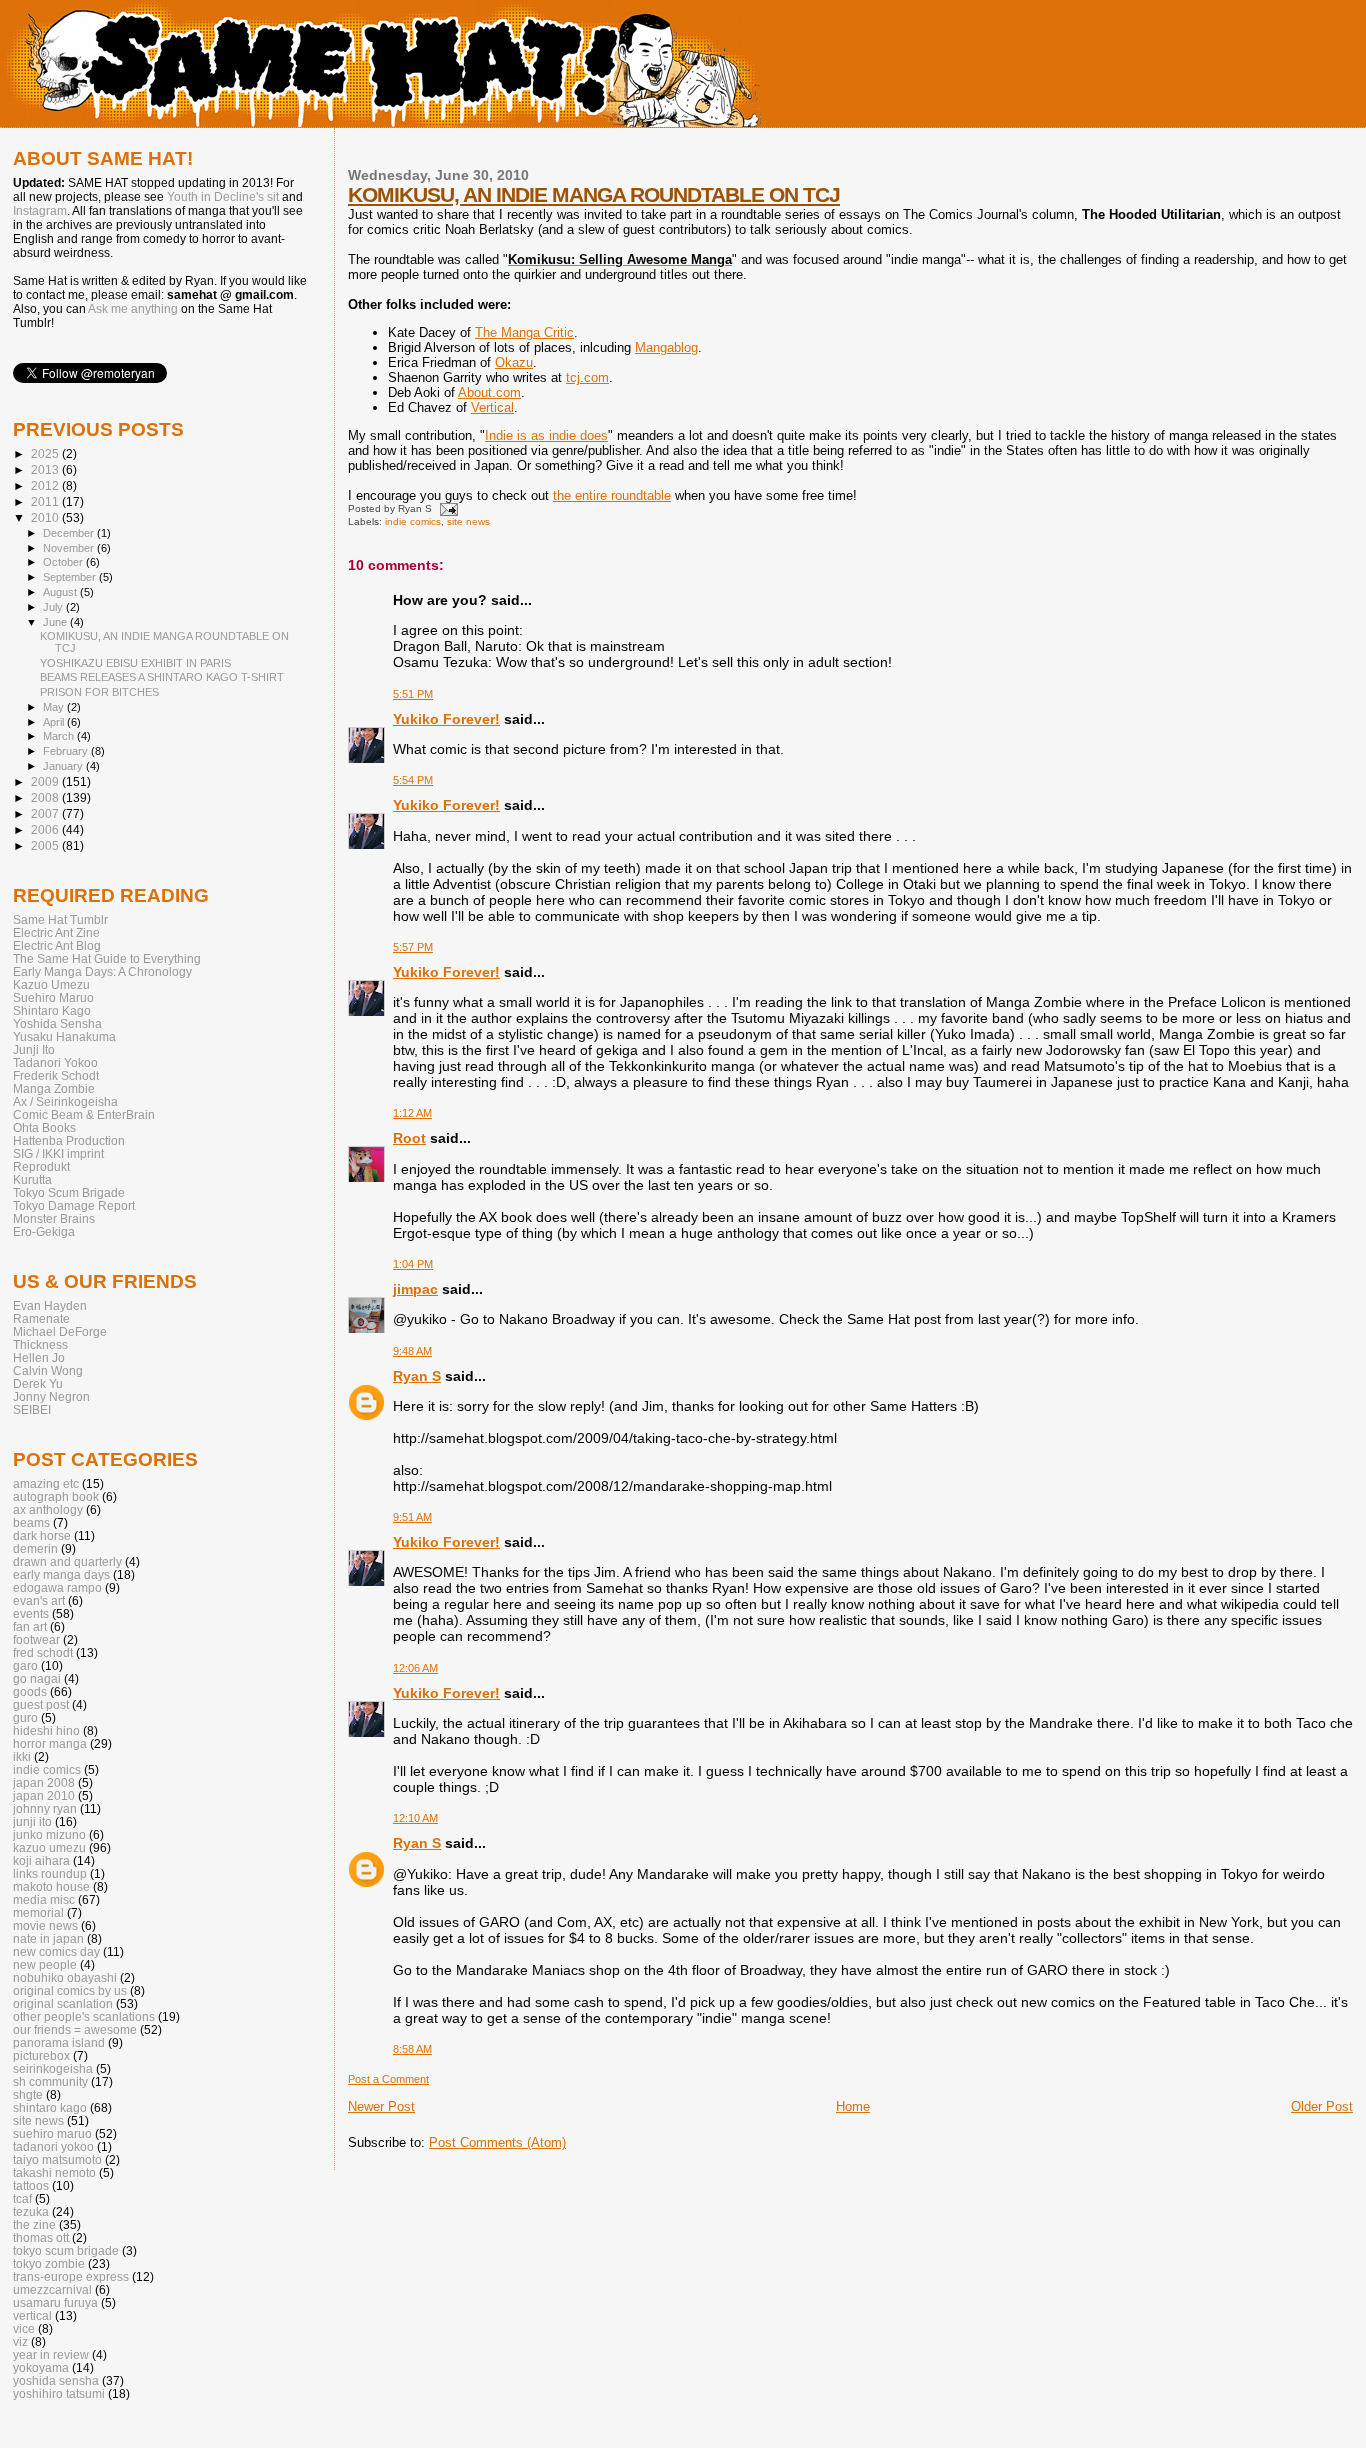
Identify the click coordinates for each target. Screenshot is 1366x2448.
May (55, 707)
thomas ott (41, 2237)
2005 (46, 845)
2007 (46, 813)
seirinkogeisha (53, 2068)
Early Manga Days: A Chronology (102, 971)
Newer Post (381, 2106)
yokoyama (41, 2367)
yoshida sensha (56, 2380)
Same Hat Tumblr (60, 919)
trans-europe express (71, 2276)
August (61, 592)
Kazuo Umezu (51, 984)
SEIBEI (32, 1409)
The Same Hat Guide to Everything (107, 958)
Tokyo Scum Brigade (69, 1192)
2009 (46, 781)
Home (853, 2106)
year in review (51, 2354)
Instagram (40, 211)
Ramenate (41, 1318)
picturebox (41, 2055)
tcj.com (587, 377)
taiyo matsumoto (57, 2159)
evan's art (39, 1600)
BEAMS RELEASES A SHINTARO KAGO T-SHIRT (162, 677)
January (64, 766)
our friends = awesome (75, 2029)
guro (25, 1717)
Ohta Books (44, 1127)
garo (25, 1665)
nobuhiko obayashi (65, 1977)
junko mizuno (49, 1834)
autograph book (56, 1496)
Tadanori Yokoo (55, 1062)
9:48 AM (412, 1351)
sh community (50, 2081)
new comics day (56, 1951)
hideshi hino (46, 1730)
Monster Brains (54, 1218)
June (56, 622)
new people (45, 1964)
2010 (46, 517)
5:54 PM (413, 780)
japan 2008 (44, 1782)
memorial (38, 1912)
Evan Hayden (50, 1305)
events (31, 1613)
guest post (41, 1704)
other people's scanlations (84, 2016)
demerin (35, 1548)
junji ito (32, 1821)
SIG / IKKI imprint (58, 1153)
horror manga (50, 1743)
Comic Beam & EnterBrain (84, 1114)
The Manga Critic (524, 332)
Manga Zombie (54, 1088)
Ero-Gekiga (44, 1231)
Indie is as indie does (546, 435)
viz (20, 2341)
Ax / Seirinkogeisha (65, 1101)
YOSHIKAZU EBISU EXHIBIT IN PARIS (135, 663)
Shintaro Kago (52, 1010)
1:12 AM (412, 1113)
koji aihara (41, 1860)
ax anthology (48, 1509)
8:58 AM (412, 2049)
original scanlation (63, 2003)
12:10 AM (415, 1818)
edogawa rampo (57, 1587)
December (70, 533)
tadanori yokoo (53, 2146)
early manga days (61, 1574)
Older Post (1322, 2106)
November (70, 548)
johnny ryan (45, 1808)
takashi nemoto (54, 2172)
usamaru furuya (55, 2302)
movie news (45, 1925)
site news (468, 521)
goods (30, 1691)
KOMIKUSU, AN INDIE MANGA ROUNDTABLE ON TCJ (594, 194)
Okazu (514, 362)
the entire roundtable (612, 495)
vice (24, 2328)
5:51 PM (413, 694)
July (54, 607)
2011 (46, 501)
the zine (34, 2224)
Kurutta (32, 1179)
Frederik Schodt (56, 1075)
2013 (46, 469)
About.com (489, 392)
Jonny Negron (51, 1396)
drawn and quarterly (67, 1561)
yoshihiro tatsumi (59, 2393)
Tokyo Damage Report (74, 1205)
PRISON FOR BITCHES (99, 692)
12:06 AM (415, 1668)
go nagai (37, 1678)
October (64, 562)
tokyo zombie (49, 2263)
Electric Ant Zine (56, 932)
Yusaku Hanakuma (64, 1036)
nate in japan (48, 1938)
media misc (44, 1899)
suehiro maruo (52, 2133)
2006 (46, 829)
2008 (46, 797)
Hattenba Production (69, 1140)
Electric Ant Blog (57, 945)
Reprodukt (41, 1166)
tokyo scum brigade (66, 2250)
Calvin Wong (48, 1370)
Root (409, 1138)
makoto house (51, 1886)
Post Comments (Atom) (497, 2142)
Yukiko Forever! (446, 719)
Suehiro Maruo (53, 997)
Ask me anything (133, 309)
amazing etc (46, 1483)
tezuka (31, 2211)
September (71, 577)
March (60, 736)
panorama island (59, 2042)
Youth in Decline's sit (223, 197)
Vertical (492, 407)
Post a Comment (388, 2079)
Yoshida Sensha (57, 1023)
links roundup (50, 1873)
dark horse (42, 1535)
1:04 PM (413, 1264)
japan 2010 (44, 1795)
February (67, 751)
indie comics (413, 521)
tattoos (31, 2185)
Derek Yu (38, 1383)
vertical (32, 2315)
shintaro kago (50, 2107)
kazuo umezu (49, 1847)
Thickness (40, 1344)
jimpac (415, 1289)
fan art (30, 1626)
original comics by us (70, 1990)
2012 (46, 485)
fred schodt (43, 1652)
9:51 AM (412, 1517)
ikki (22, 1756)
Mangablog (666, 347)
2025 (46, 453)
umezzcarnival (52, 2289)
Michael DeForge (60, 1331)
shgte (28, 2094)
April (55, 722)
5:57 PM (413, 947)
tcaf (22, 2198)
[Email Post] (446, 508)
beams (31, 1522)
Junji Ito (34, 1049)
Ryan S (417, 1376)
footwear (36, 1639)
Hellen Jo (39, 1357)
